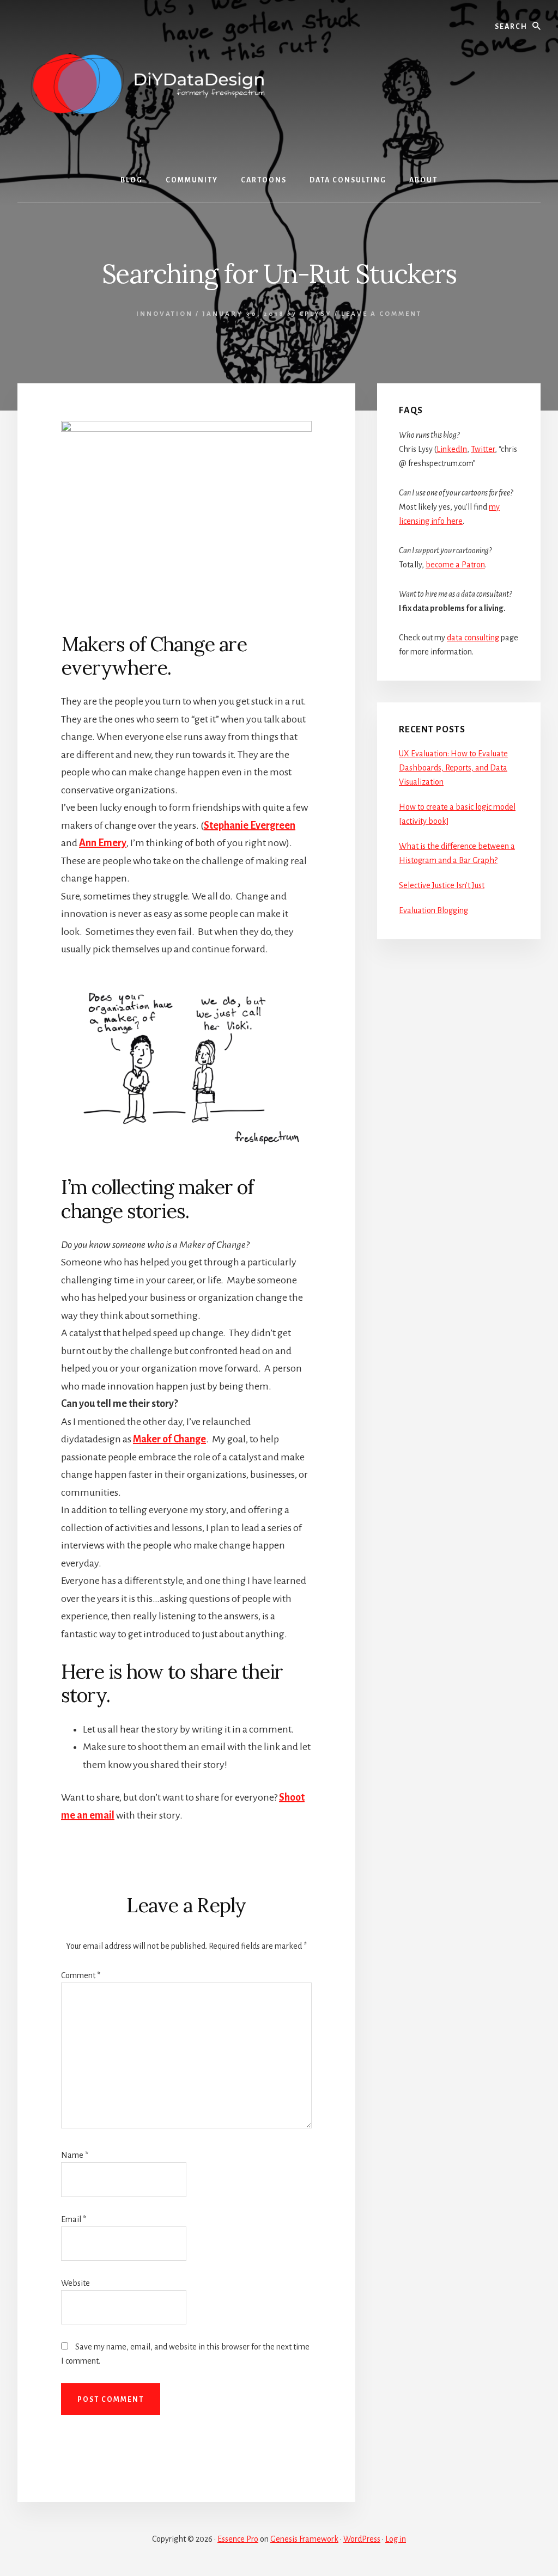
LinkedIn (452, 449)
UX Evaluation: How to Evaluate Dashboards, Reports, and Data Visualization (453, 768)
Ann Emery (103, 843)
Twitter (483, 449)
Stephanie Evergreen (250, 825)
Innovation (165, 314)
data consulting (473, 638)
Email (74, 2219)
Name (75, 2155)
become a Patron (455, 565)
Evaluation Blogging (433, 910)
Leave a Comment (381, 314)
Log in (396, 2539)
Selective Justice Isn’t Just (442, 885)
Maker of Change (169, 1439)
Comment (81, 1975)
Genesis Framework (304, 2539)
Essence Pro (238, 2539)
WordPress (362, 2539)
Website (75, 2283)
